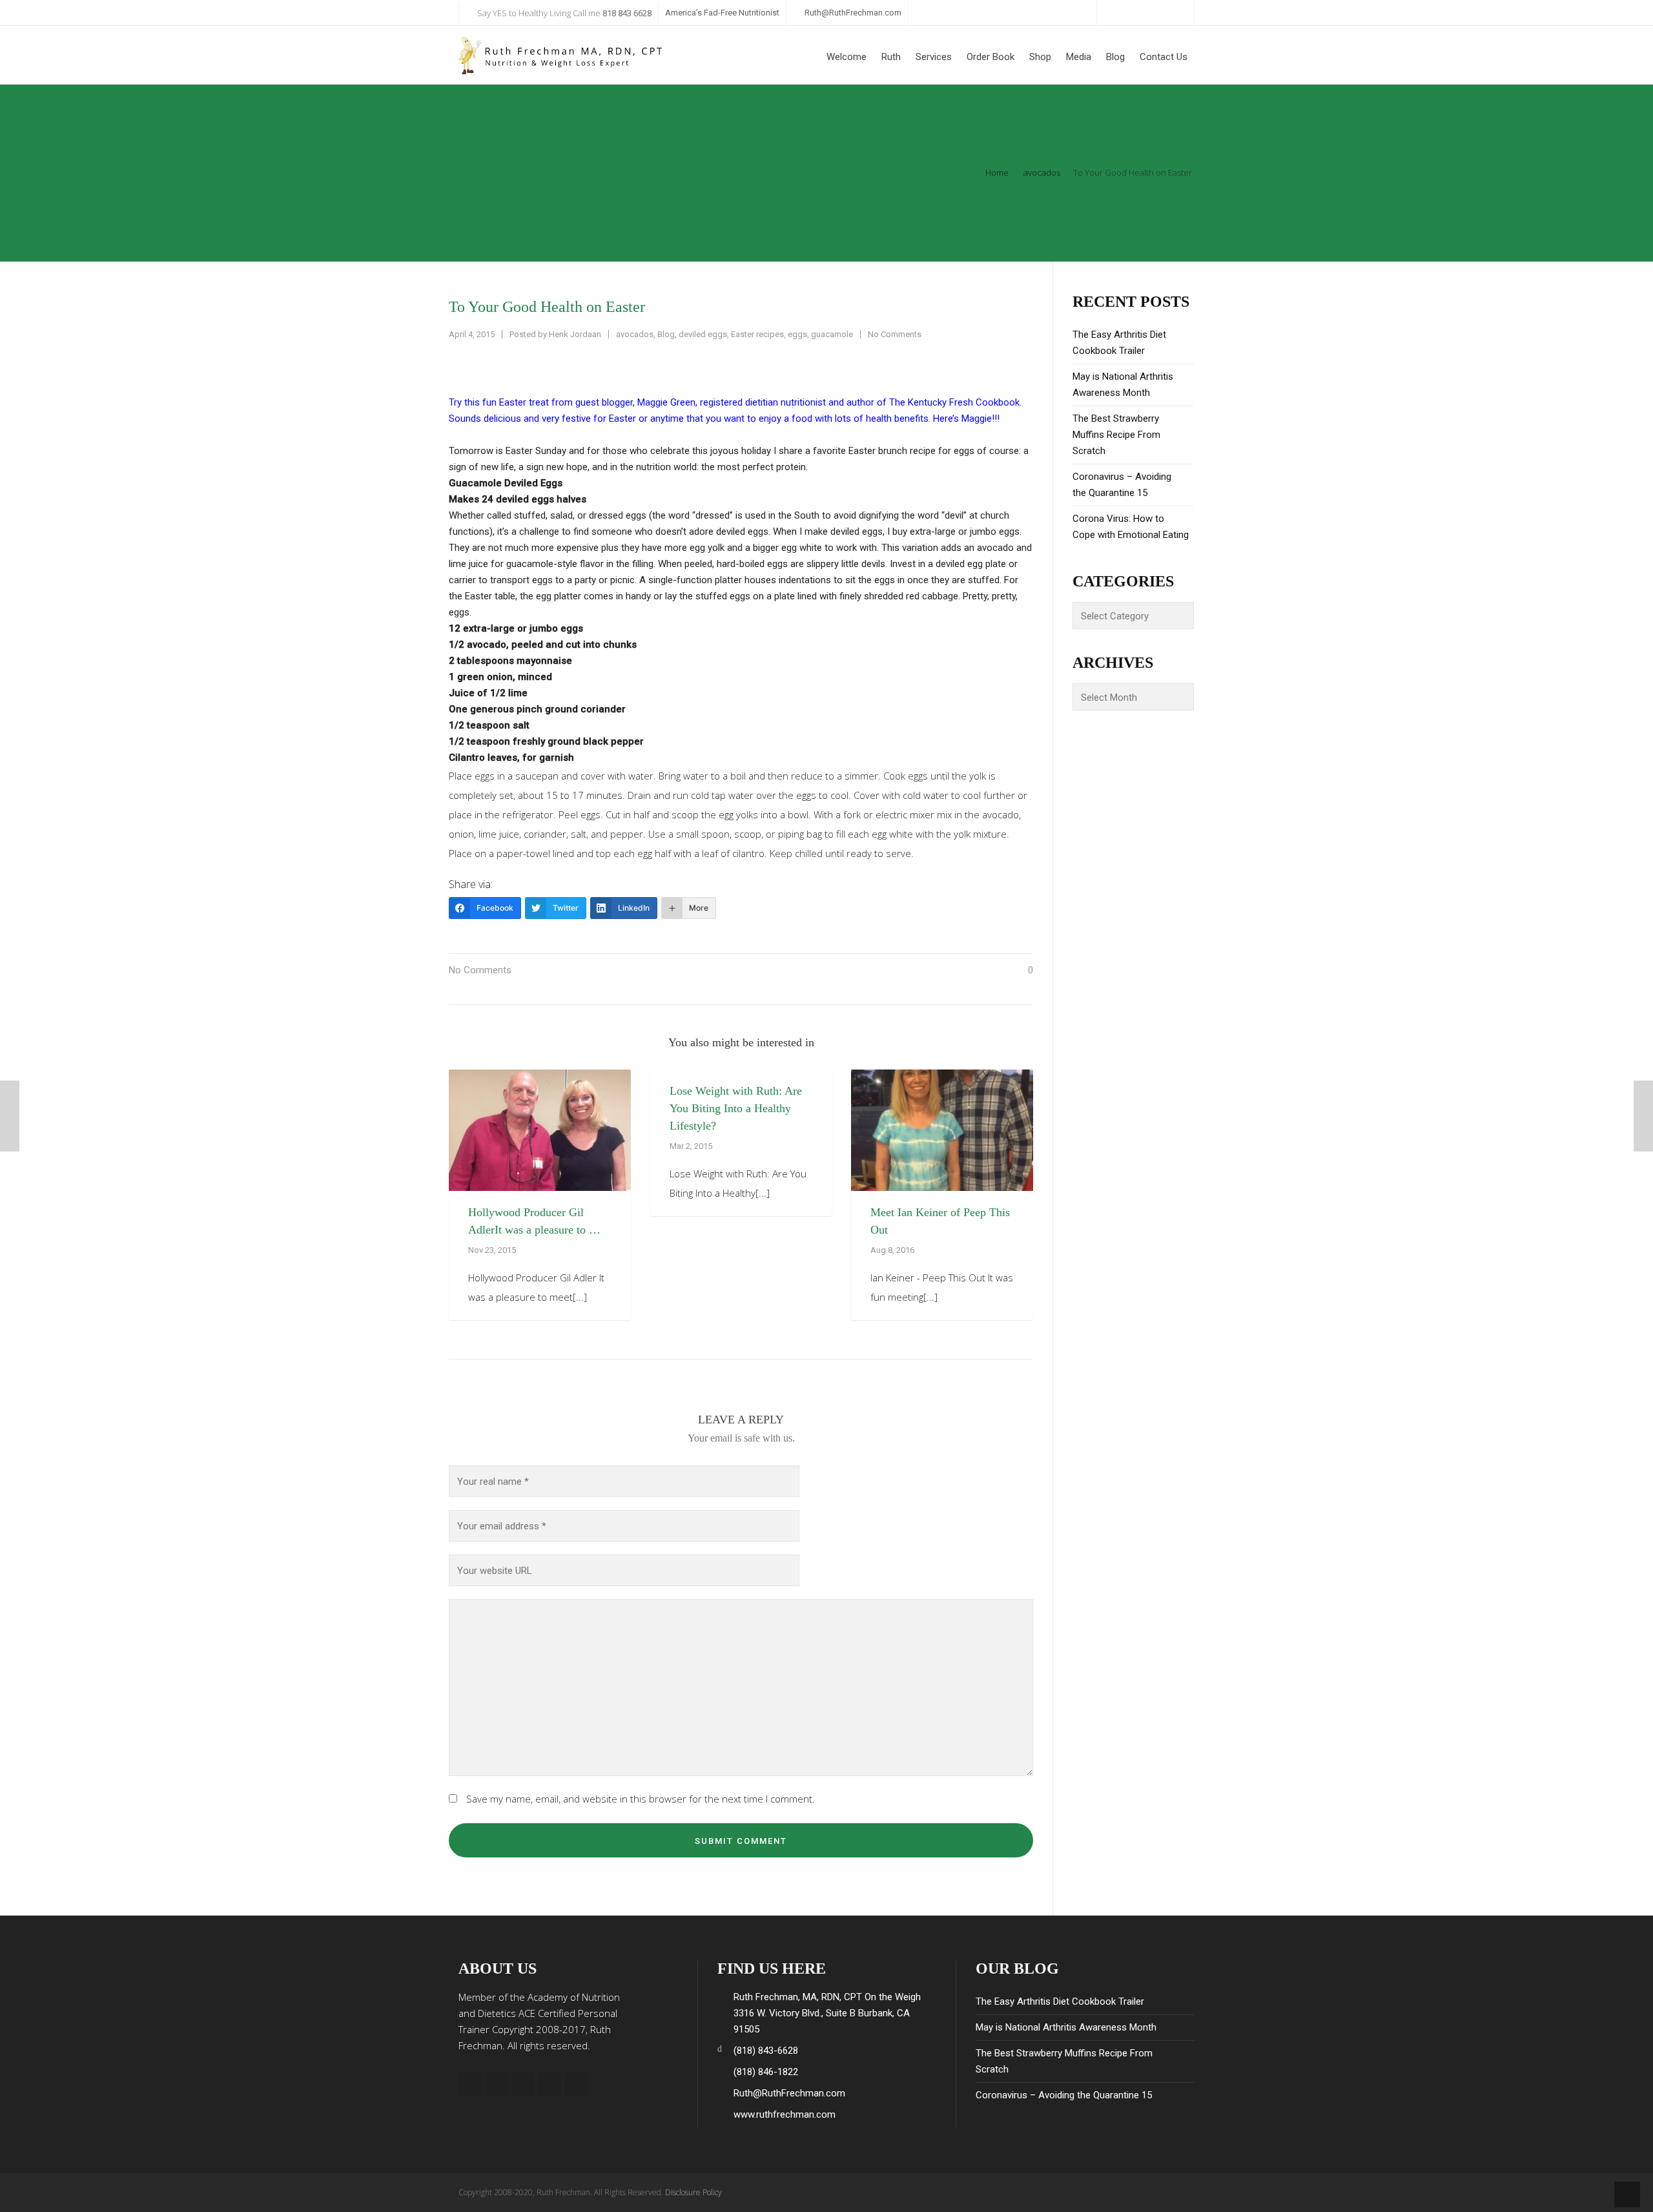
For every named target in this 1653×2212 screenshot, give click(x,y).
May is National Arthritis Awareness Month (1123, 385)
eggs (797, 334)
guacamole (832, 334)
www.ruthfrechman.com (785, 2114)
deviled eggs (703, 334)
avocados (1042, 172)
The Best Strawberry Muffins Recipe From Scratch (1116, 435)
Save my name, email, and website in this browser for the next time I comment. (641, 1799)
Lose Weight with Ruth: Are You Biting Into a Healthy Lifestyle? (736, 1108)
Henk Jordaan (575, 334)
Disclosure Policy (693, 2192)
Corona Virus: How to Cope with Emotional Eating (1131, 527)
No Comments (895, 334)
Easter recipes (757, 334)
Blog (666, 334)
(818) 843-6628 (766, 2051)
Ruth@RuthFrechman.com (853, 13)
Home (997, 172)
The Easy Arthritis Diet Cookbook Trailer (1119, 343)
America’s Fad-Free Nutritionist (722, 13)
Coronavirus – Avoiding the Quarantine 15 (1122, 485)
